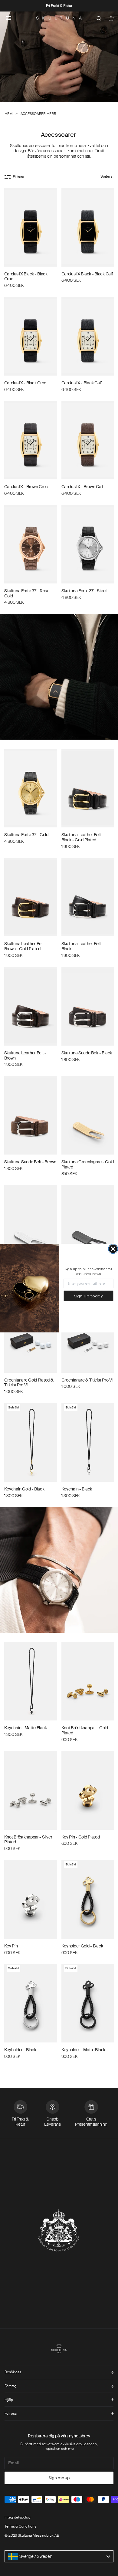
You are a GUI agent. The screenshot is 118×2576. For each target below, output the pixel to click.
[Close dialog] (113, 1249)
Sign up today (89, 1296)
